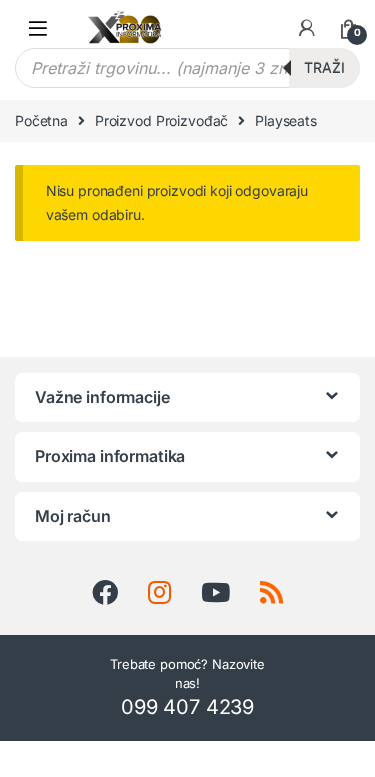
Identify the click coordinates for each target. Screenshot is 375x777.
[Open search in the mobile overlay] (187, 68)
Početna (41, 120)
